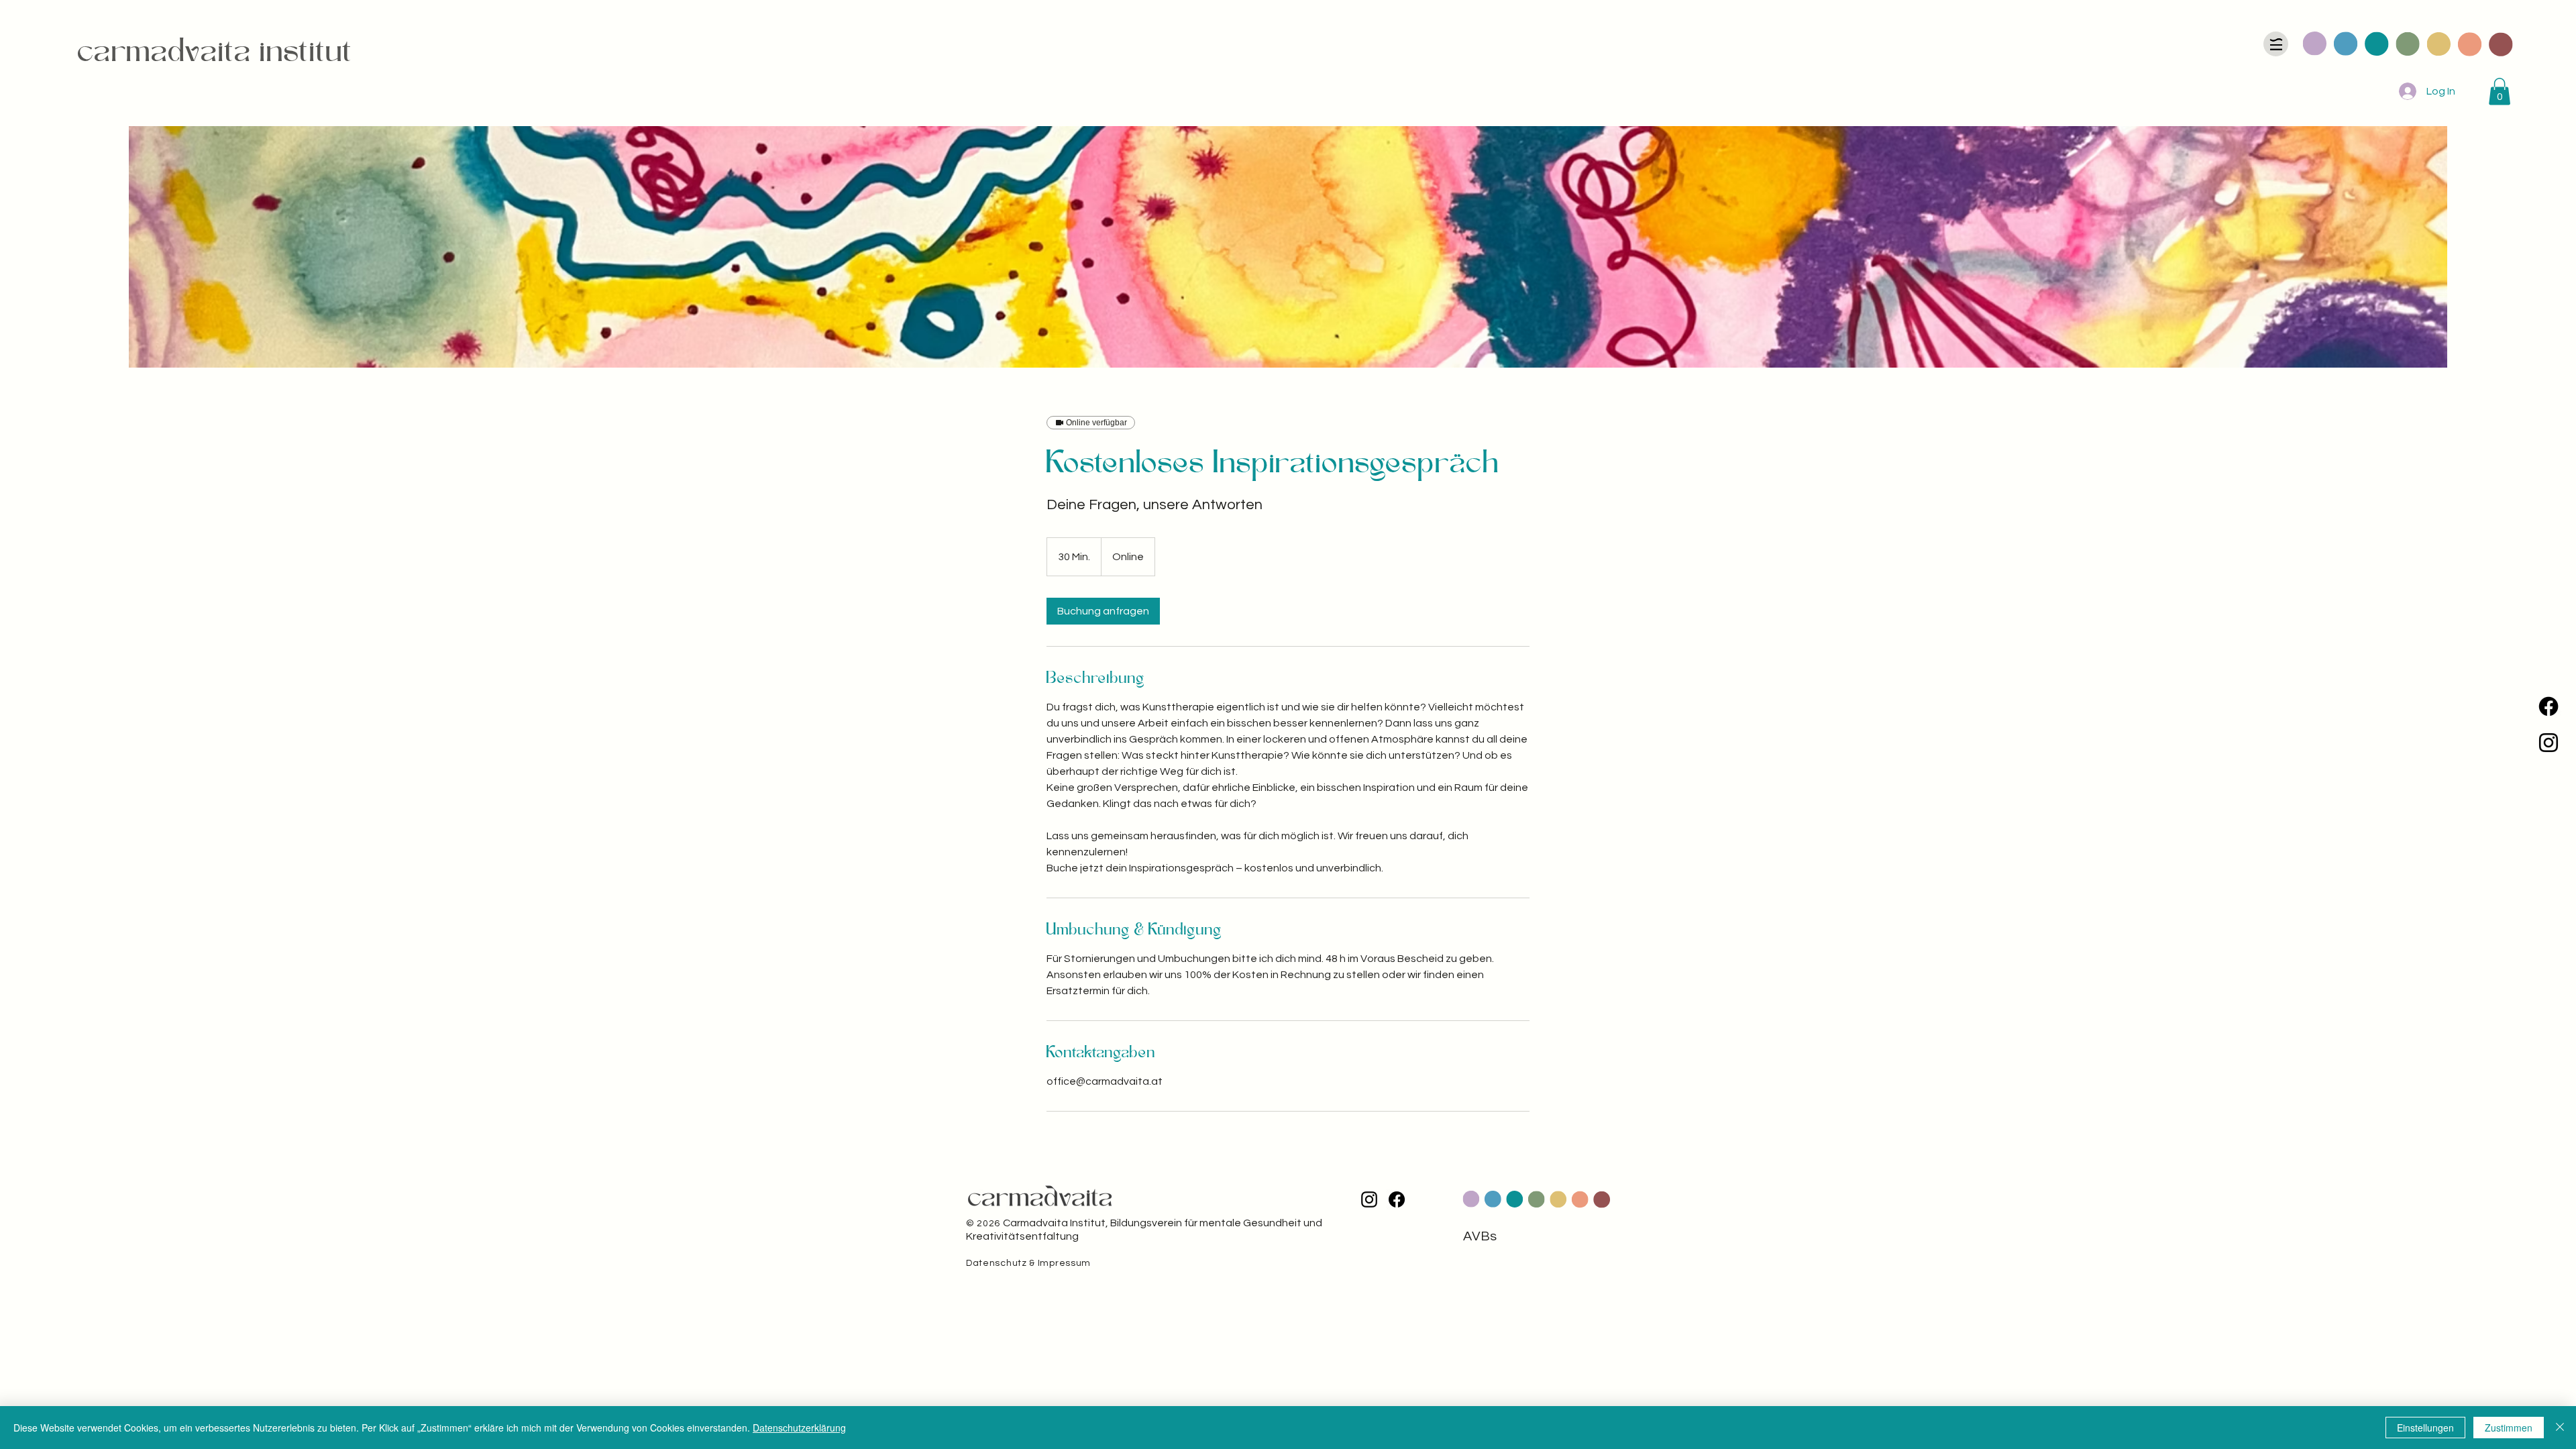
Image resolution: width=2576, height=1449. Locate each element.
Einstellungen (2425, 1428)
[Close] (2560, 1428)
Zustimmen (2509, 1428)
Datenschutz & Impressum (1028, 1263)
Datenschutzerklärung (799, 1428)
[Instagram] (2548, 743)
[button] (2500, 92)
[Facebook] (2548, 706)
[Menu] (2276, 44)
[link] (1103, 611)
